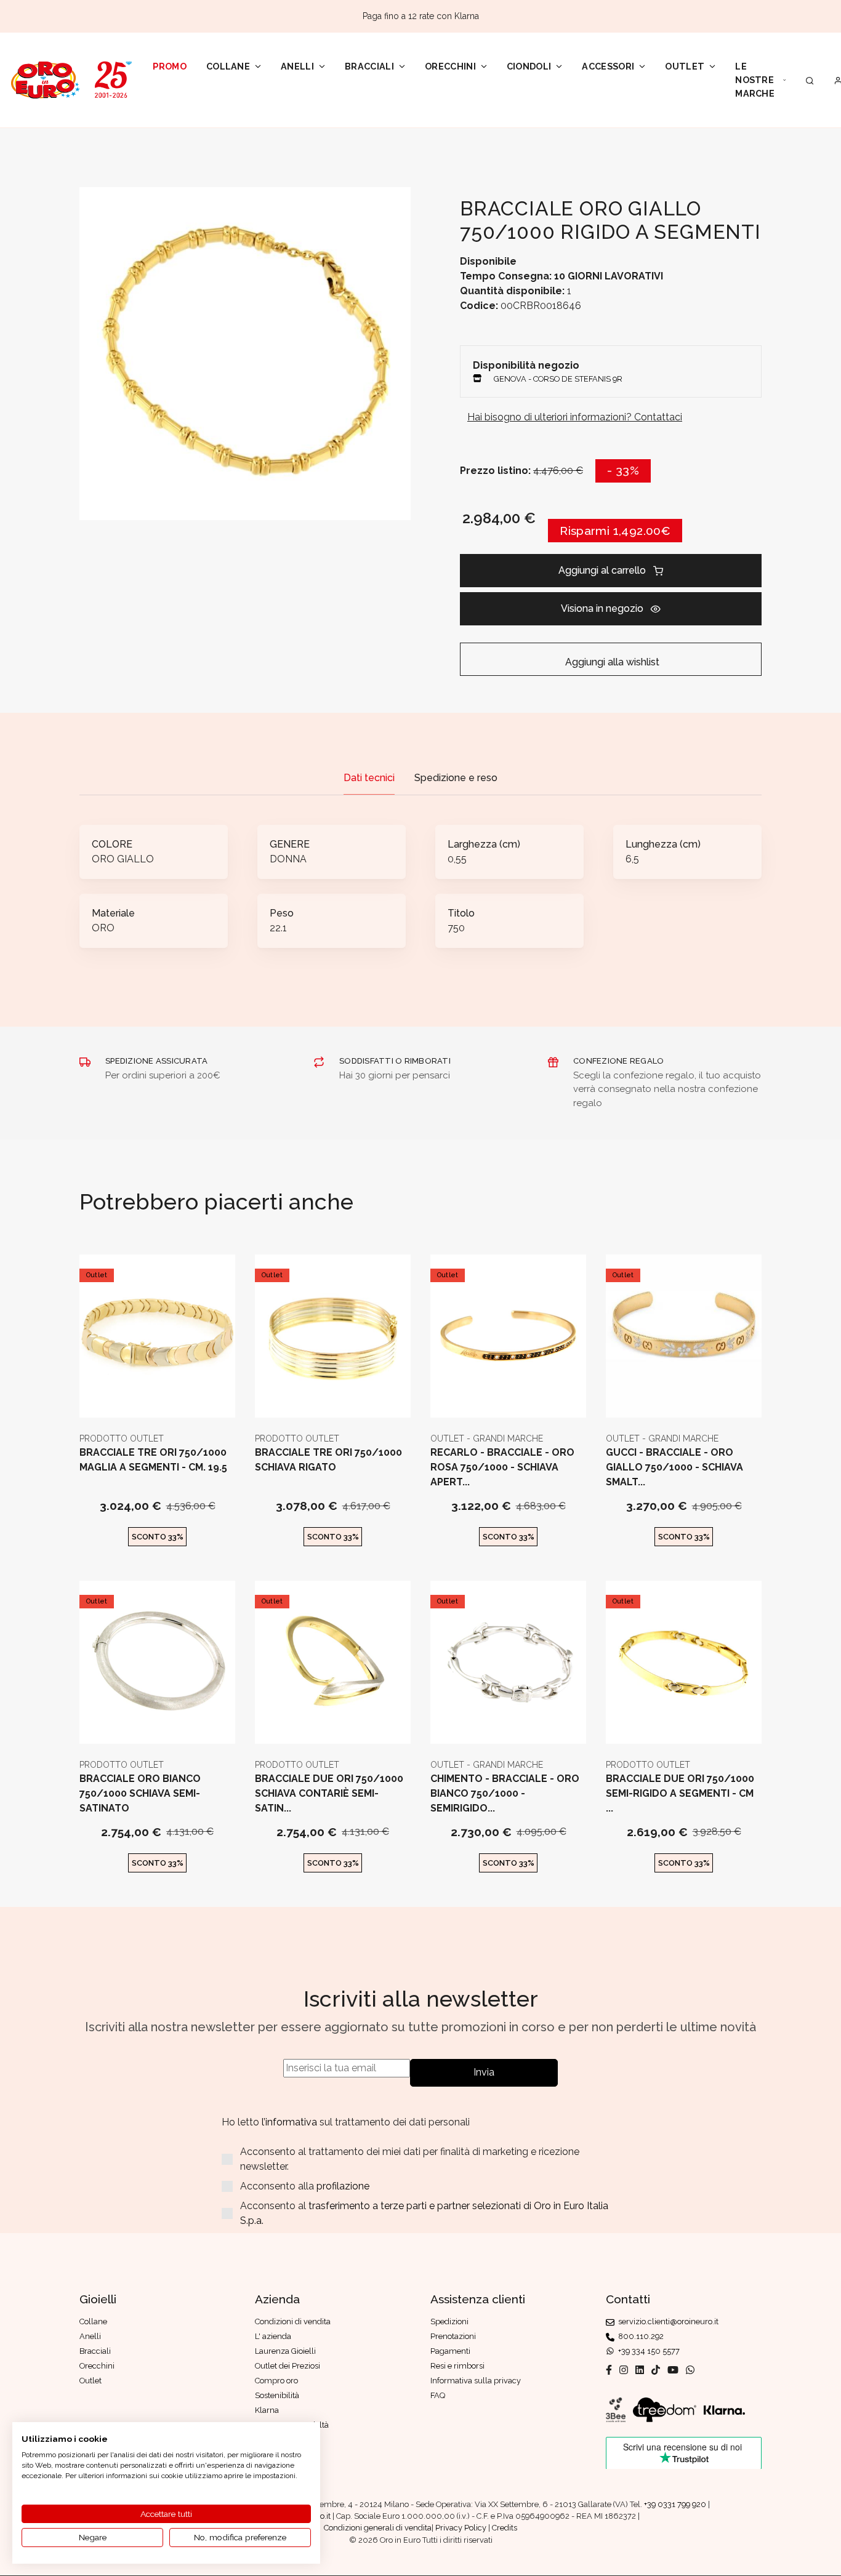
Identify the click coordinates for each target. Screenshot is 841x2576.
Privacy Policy (461, 2528)
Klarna (267, 2410)
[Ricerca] (810, 80)
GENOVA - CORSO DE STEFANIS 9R (558, 379)
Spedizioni (449, 2321)
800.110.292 (639, 2336)
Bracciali (369, 66)
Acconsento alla (305, 2186)
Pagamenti (450, 2351)
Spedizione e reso (456, 778)
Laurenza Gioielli (285, 2351)
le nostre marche (755, 79)
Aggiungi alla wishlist (611, 662)
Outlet (685, 66)
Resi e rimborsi (457, 2366)
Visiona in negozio (602, 608)
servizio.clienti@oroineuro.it (666, 2321)
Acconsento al (424, 2213)
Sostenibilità (277, 2395)
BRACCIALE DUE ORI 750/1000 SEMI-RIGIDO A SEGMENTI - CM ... (680, 1793)
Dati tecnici (369, 778)
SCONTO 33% (158, 1537)
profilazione (343, 2186)
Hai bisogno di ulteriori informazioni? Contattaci (575, 417)
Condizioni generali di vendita (378, 2528)
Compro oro (276, 2381)
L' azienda (273, 2336)
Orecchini (450, 66)
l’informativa (291, 2122)
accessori (608, 66)
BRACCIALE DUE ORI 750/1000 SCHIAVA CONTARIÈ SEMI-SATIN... (329, 1793)
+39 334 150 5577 (647, 2351)
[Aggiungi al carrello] (157, 1398)
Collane (228, 66)
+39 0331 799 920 (675, 2504)
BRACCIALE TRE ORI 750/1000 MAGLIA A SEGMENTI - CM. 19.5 (153, 1460)
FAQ (438, 2395)
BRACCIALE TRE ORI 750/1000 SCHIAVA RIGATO (328, 1460)
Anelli (297, 66)
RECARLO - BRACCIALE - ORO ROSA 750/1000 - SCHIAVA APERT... (502, 1467)
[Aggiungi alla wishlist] (187, 1398)
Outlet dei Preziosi (288, 2366)
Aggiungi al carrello (602, 570)
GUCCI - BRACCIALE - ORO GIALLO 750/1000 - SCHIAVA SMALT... (674, 1467)
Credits (505, 2528)
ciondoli (529, 66)
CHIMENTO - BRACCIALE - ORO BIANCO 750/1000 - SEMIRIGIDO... (505, 1793)
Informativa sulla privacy (476, 2381)
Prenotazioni (453, 2336)
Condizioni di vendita (293, 2321)
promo (170, 66)
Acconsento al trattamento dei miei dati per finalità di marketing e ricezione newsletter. (410, 2159)
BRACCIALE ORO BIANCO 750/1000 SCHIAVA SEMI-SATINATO (140, 1793)
